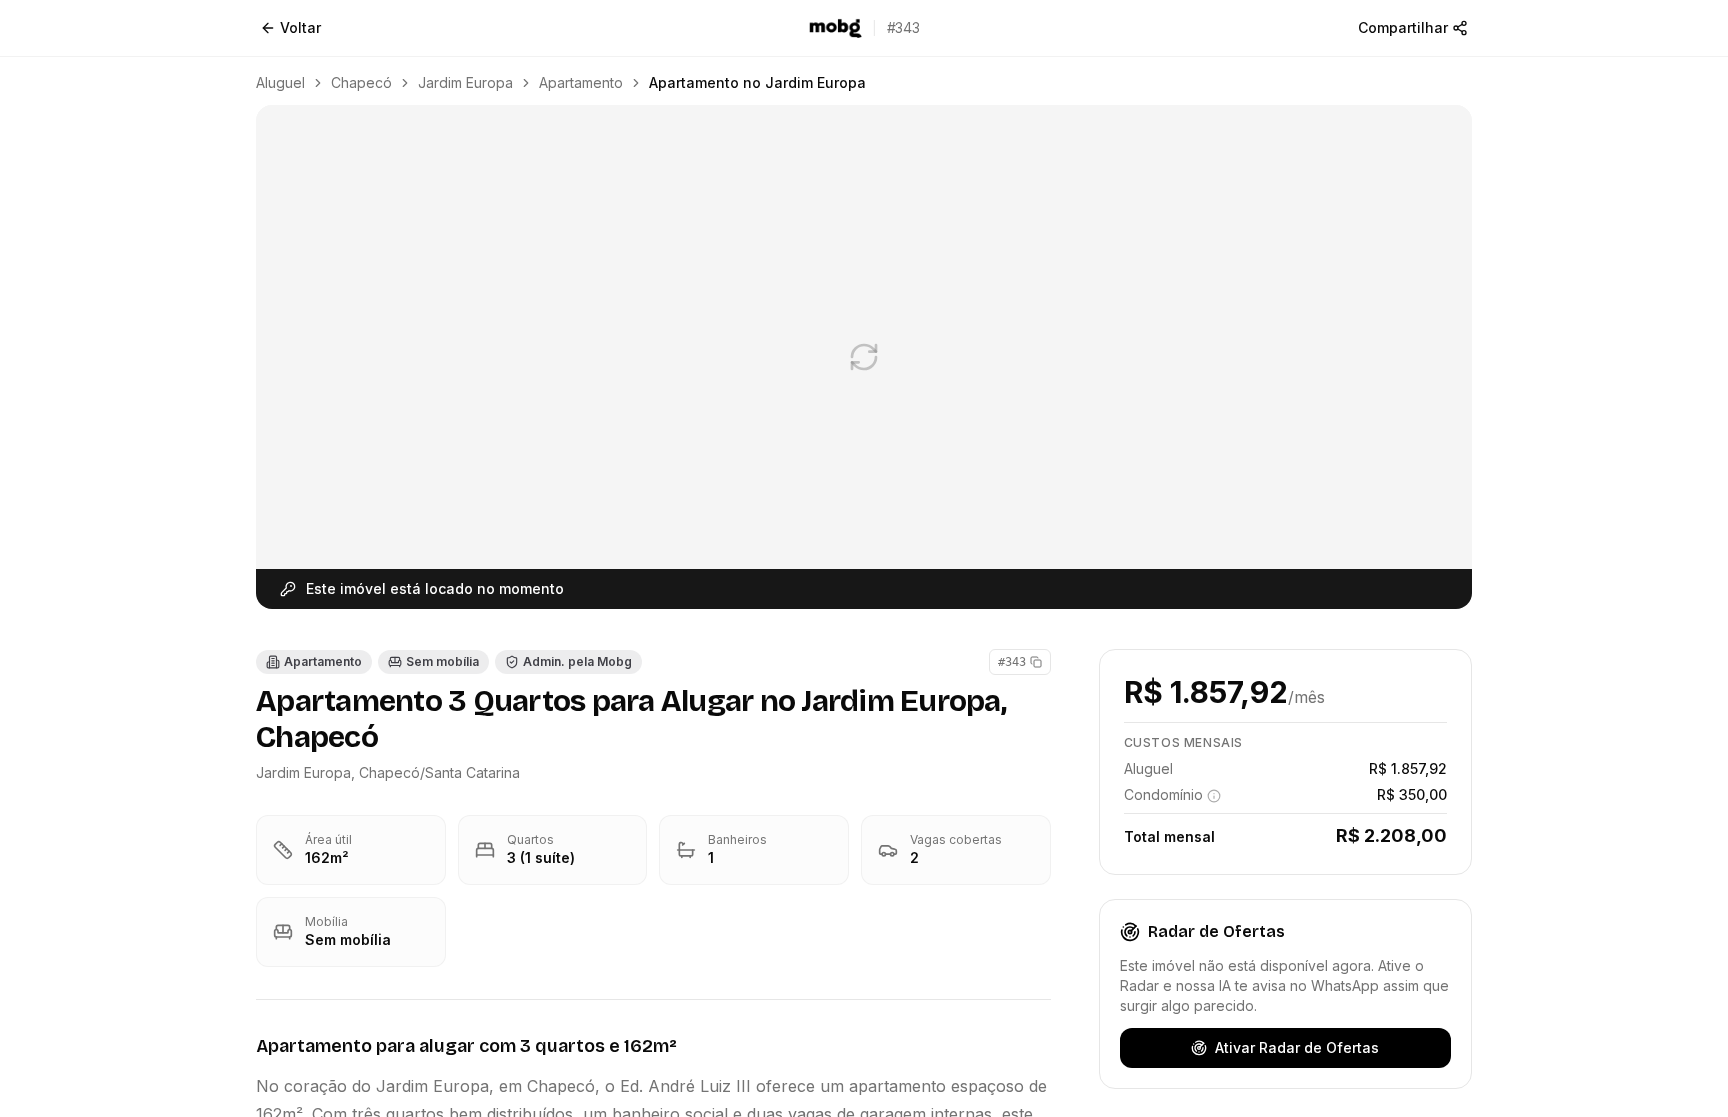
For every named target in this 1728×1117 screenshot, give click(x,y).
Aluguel (280, 82)
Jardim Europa (465, 82)
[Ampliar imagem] (864, 357)
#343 (1012, 662)
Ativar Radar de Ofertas (1297, 1047)
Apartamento (581, 82)
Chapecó (361, 82)
